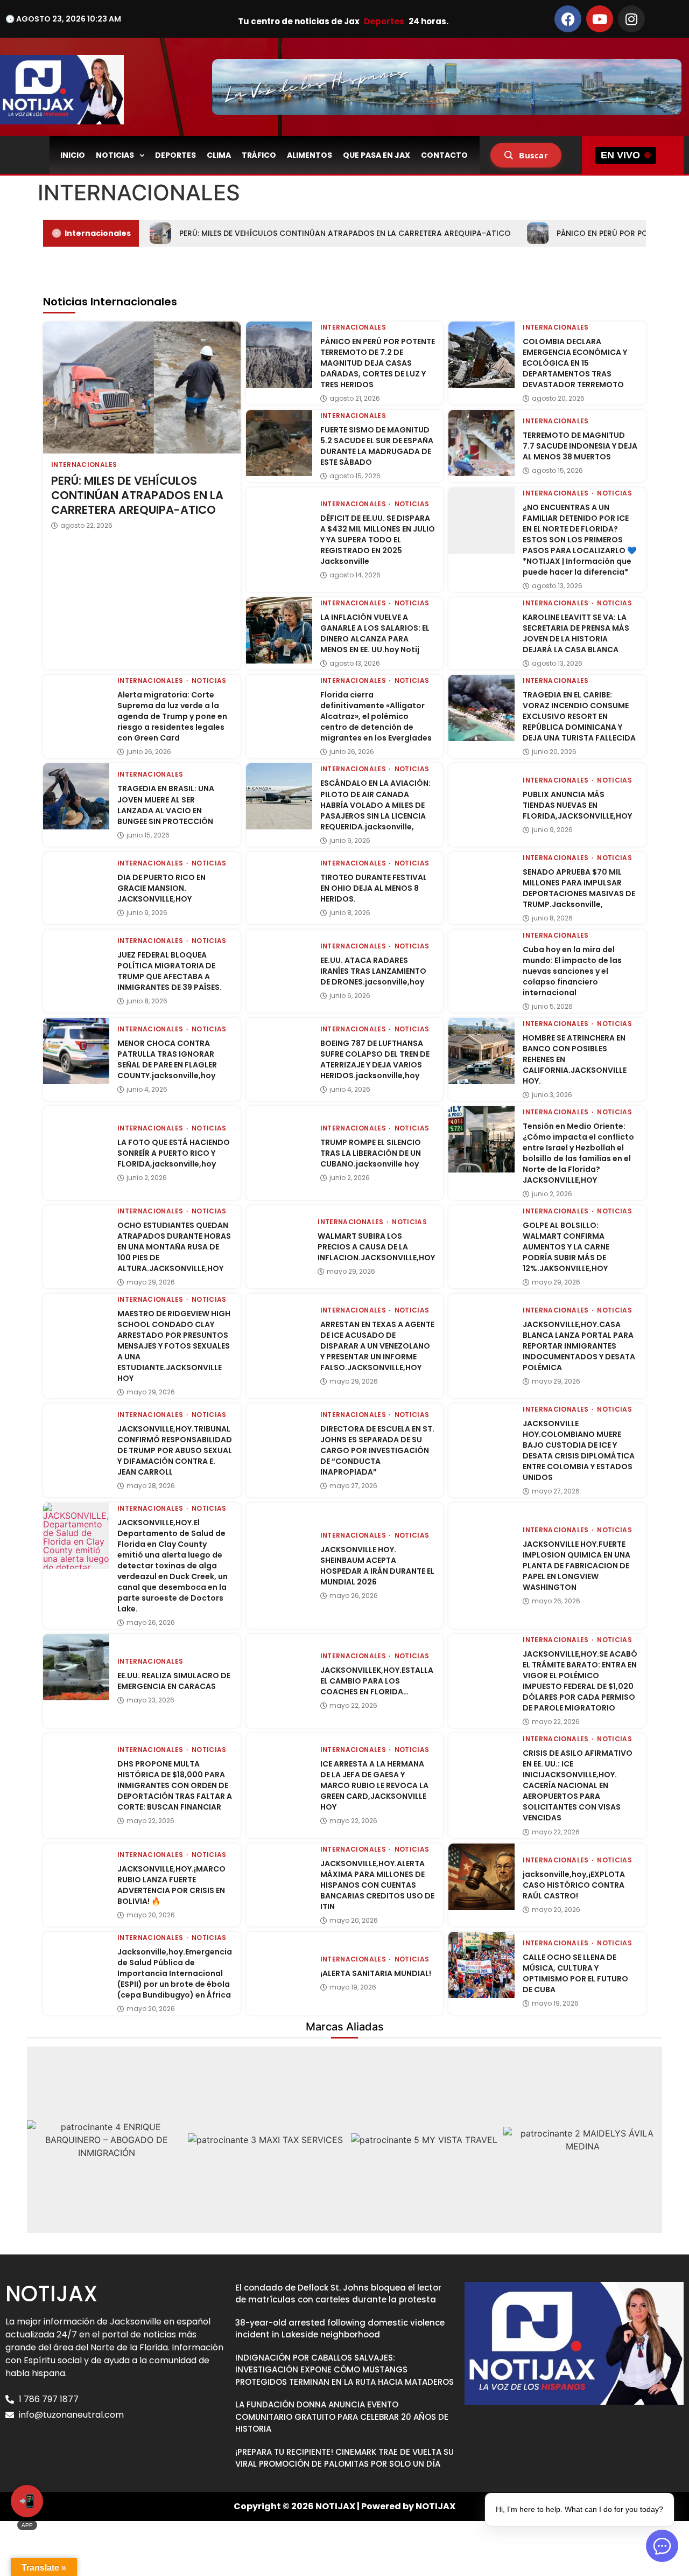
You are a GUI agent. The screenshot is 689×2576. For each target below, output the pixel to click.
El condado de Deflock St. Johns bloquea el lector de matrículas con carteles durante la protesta (338, 2294)
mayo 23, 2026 (150, 1700)
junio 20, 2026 (554, 752)
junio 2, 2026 (147, 1178)
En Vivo (620, 155)
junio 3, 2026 (552, 1095)
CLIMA (219, 155)
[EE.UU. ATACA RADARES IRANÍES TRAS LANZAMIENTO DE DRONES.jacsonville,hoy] (279, 963)
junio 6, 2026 (350, 996)
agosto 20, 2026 (558, 399)
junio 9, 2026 (350, 841)
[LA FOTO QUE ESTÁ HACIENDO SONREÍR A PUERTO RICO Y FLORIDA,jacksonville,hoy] (76, 1139)
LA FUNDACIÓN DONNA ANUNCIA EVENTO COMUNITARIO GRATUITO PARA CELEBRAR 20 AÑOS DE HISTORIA (342, 2417)
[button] (39, 2139)
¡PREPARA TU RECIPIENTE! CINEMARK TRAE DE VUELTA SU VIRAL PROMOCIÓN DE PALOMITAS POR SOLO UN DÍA (344, 2458)
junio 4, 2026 (147, 1090)
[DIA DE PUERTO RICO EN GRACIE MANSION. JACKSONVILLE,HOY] (76, 885)
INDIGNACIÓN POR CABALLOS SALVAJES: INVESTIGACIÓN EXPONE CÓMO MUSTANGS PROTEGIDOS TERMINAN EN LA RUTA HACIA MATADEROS (344, 2370)
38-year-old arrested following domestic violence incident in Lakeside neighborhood (340, 2329)
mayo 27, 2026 (353, 1486)
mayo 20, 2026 (151, 1915)
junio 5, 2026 (552, 1007)
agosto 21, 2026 (355, 399)
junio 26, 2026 (149, 752)
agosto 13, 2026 (557, 586)
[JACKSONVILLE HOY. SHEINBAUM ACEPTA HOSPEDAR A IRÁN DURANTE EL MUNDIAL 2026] (279, 1536)
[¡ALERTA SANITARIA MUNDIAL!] (279, 1965)
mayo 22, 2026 (353, 1706)
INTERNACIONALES (84, 465)
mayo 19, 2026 (353, 1987)
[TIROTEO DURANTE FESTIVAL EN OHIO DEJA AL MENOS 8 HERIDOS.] (279, 885)
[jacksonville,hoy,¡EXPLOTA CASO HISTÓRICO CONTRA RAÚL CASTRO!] (481, 1877)
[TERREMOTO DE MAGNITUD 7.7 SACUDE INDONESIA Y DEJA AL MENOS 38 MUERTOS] (481, 443)
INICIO (73, 155)
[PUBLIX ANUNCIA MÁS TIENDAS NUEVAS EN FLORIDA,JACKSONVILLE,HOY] (481, 796)
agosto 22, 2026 (86, 526)
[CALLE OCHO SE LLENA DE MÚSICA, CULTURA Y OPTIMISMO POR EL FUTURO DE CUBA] (481, 1965)
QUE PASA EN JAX (377, 155)
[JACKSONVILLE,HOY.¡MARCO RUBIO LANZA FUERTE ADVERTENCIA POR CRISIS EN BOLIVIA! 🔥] (76, 1877)
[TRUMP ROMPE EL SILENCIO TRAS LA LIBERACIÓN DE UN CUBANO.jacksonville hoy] (279, 1139)
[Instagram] (631, 19)
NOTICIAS (115, 155)
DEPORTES (175, 155)
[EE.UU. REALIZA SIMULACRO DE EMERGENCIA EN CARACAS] (76, 1667)
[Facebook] (568, 19)
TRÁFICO (259, 155)
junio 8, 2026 (350, 913)
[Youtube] (600, 19)
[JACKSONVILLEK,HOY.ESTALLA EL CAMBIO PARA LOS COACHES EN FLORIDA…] (279, 1667)
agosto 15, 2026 (355, 476)
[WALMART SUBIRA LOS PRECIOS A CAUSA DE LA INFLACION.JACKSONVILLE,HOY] (278, 1237)
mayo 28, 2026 (151, 1486)
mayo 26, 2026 (151, 1623)
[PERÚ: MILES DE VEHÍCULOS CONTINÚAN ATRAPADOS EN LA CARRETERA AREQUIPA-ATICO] (142, 387)
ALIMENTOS (310, 155)
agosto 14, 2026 (355, 575)
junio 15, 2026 (148, 835)
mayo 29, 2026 (151, 1282)
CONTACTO (444, 155)
